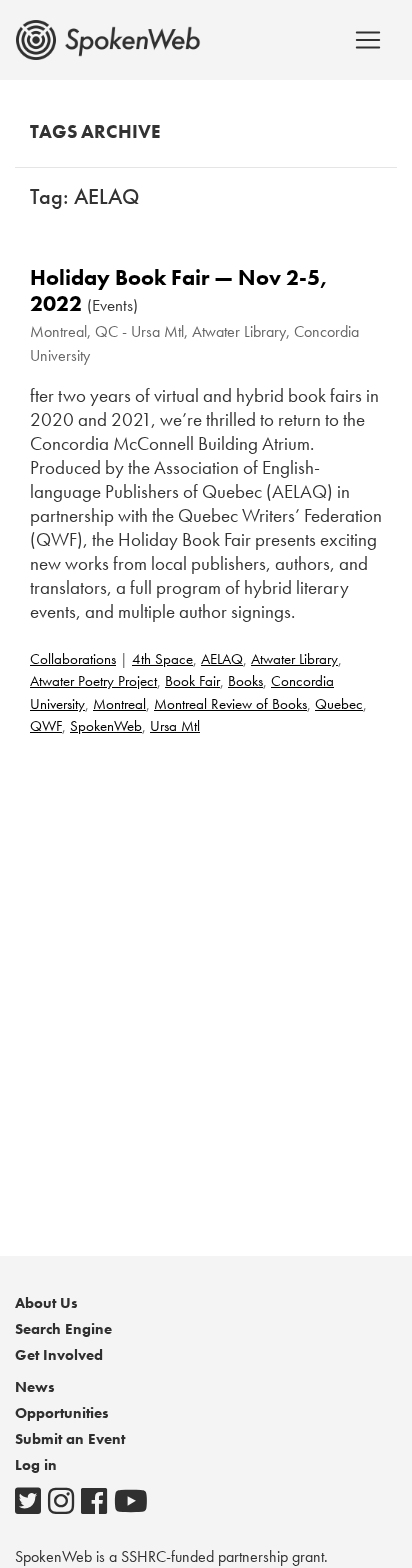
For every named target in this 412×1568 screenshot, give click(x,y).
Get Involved (59, 1355)
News (35, 1387)
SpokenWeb (106, 726)
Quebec (339, 704)
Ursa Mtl (175, 726)
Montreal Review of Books (230, 704)
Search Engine (63, 1329)
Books (245, 681)
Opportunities (62, 1413)
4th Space (162, 659)
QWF (46, 726)
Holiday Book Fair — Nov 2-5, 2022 (179, 290)
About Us (46, 1303)
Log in (36, 1465)
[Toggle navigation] (368, 40)
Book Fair (192, 681)
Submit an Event (70, 1439)
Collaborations (73, 659)
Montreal (119, 704)
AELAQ (222, 659)
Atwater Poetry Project (93, 681)
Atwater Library (294, 659)
